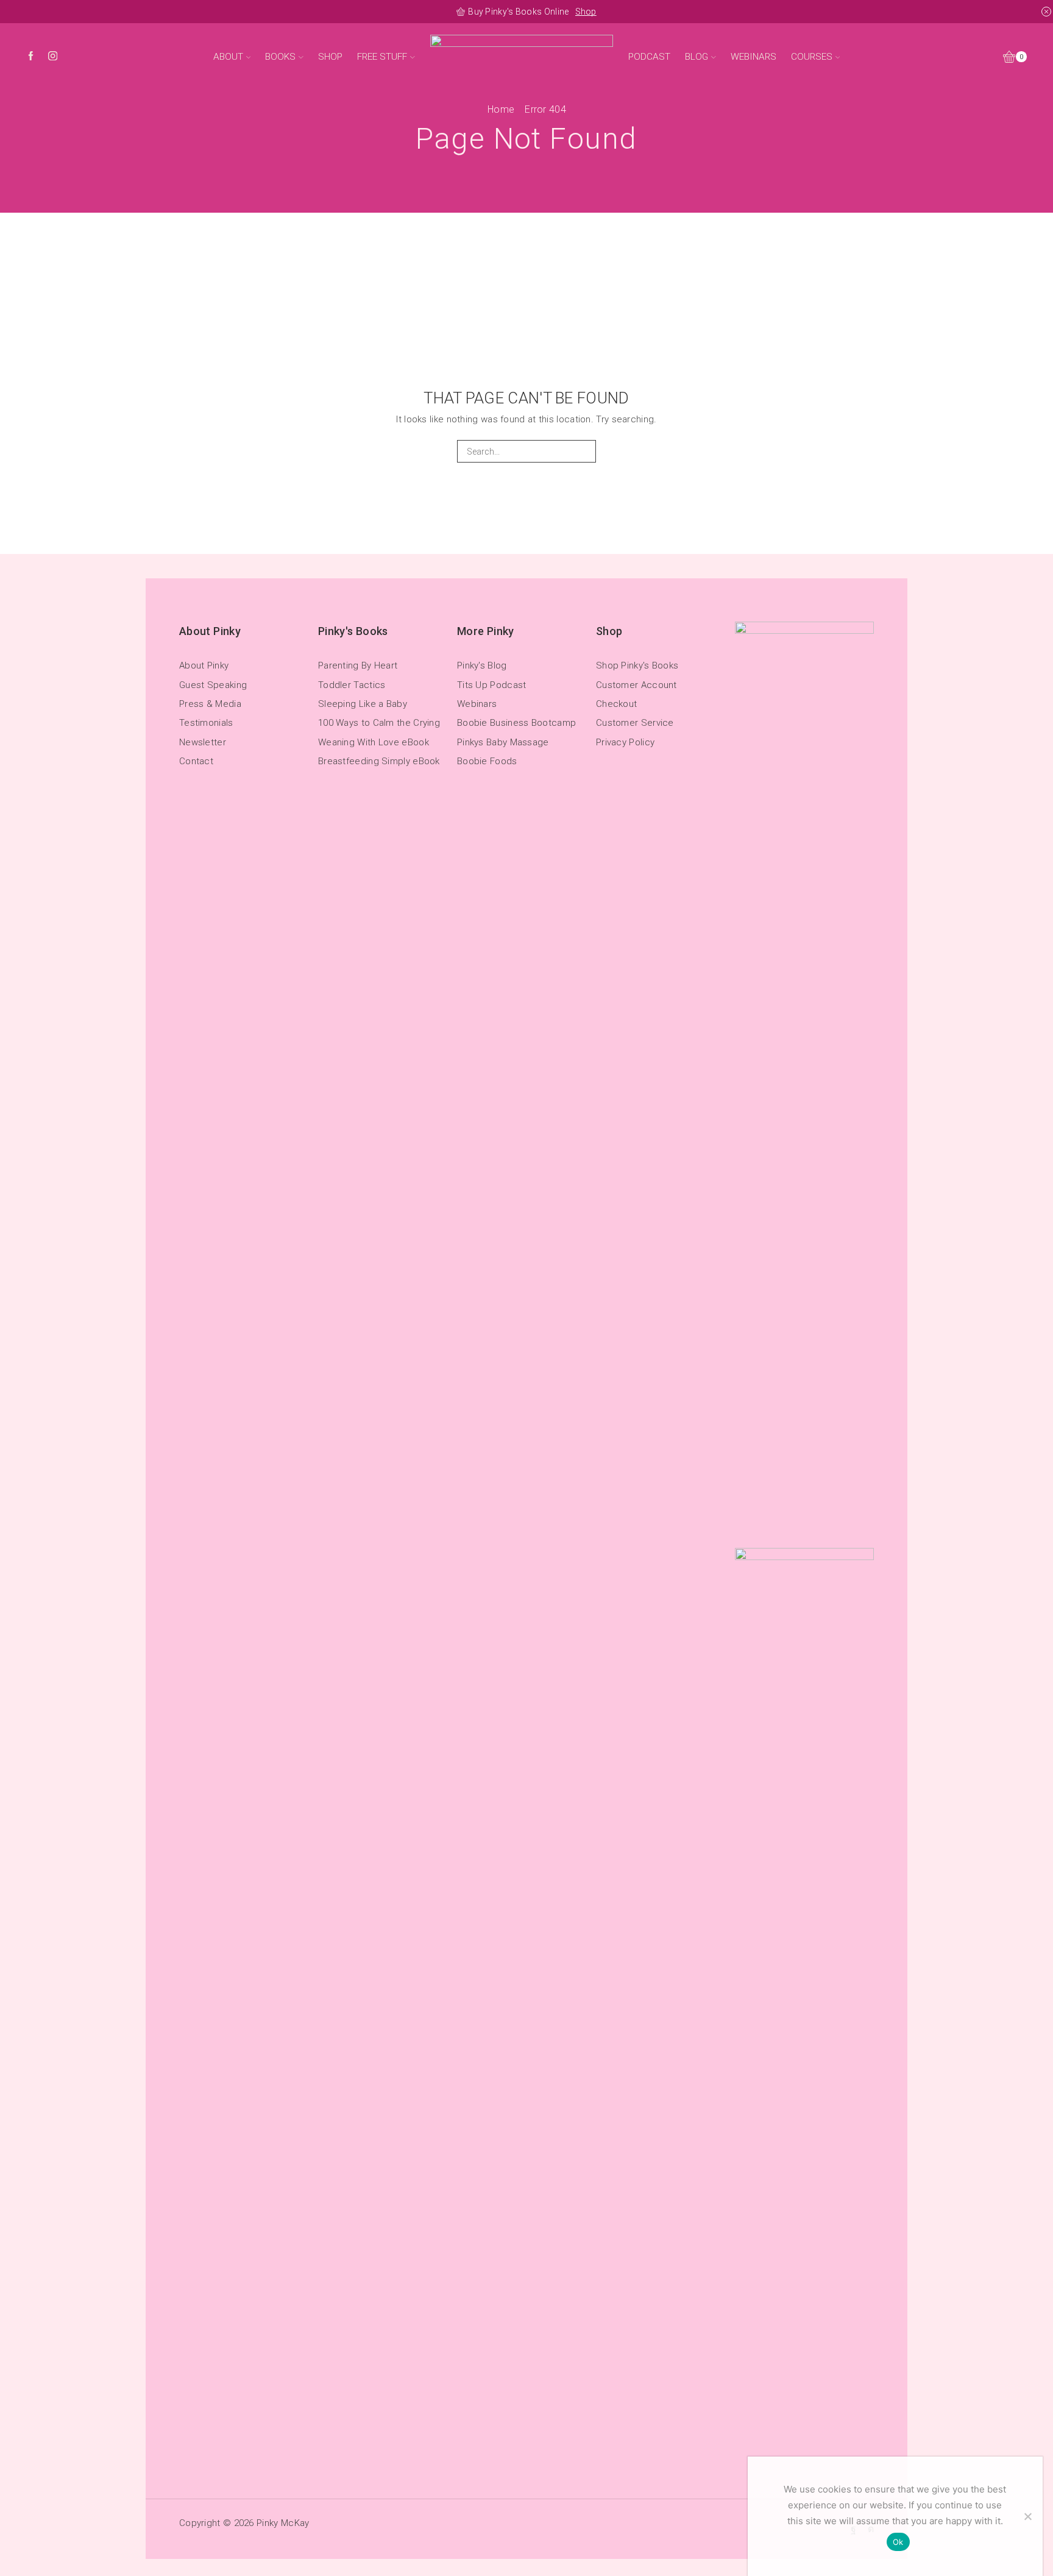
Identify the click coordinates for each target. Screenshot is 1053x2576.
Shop (586, 12)
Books (280, 57)
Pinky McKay (283, 2523)
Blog (697, 57)
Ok (898, 2542)
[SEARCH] (585, 451)
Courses (812, 57)
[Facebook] (31, 57)
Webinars (753, 57)
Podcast (649, 57)
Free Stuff (382, 57)
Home (501, 109)
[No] (1027, 2516)
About (228, 57)
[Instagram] (53, 57)
